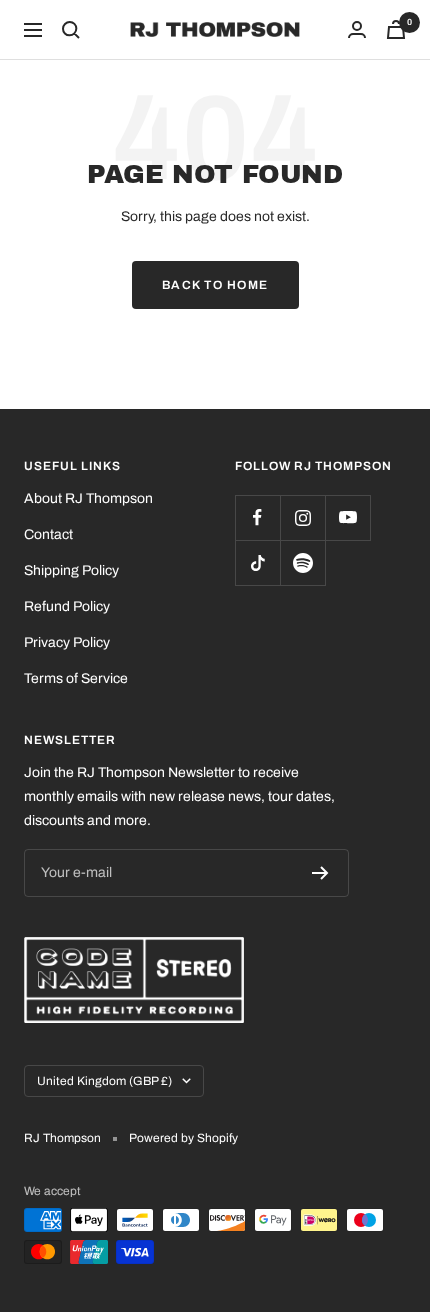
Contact (48, 534)
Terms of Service (76, 678)
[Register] (320, 873)
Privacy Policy (67, 642)
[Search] (71, 30)
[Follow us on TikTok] (257, 562)
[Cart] (396, 29)
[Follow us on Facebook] (257, 517)
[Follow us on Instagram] (302, 517)
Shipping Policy (71, 570)
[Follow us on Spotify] (302, 562)
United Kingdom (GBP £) (104, 1081)
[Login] (357, 29)
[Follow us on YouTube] (347, 517)
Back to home (215, 285)
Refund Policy (67, 606)
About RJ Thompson (88, 498)
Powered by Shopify (183, 1138)
